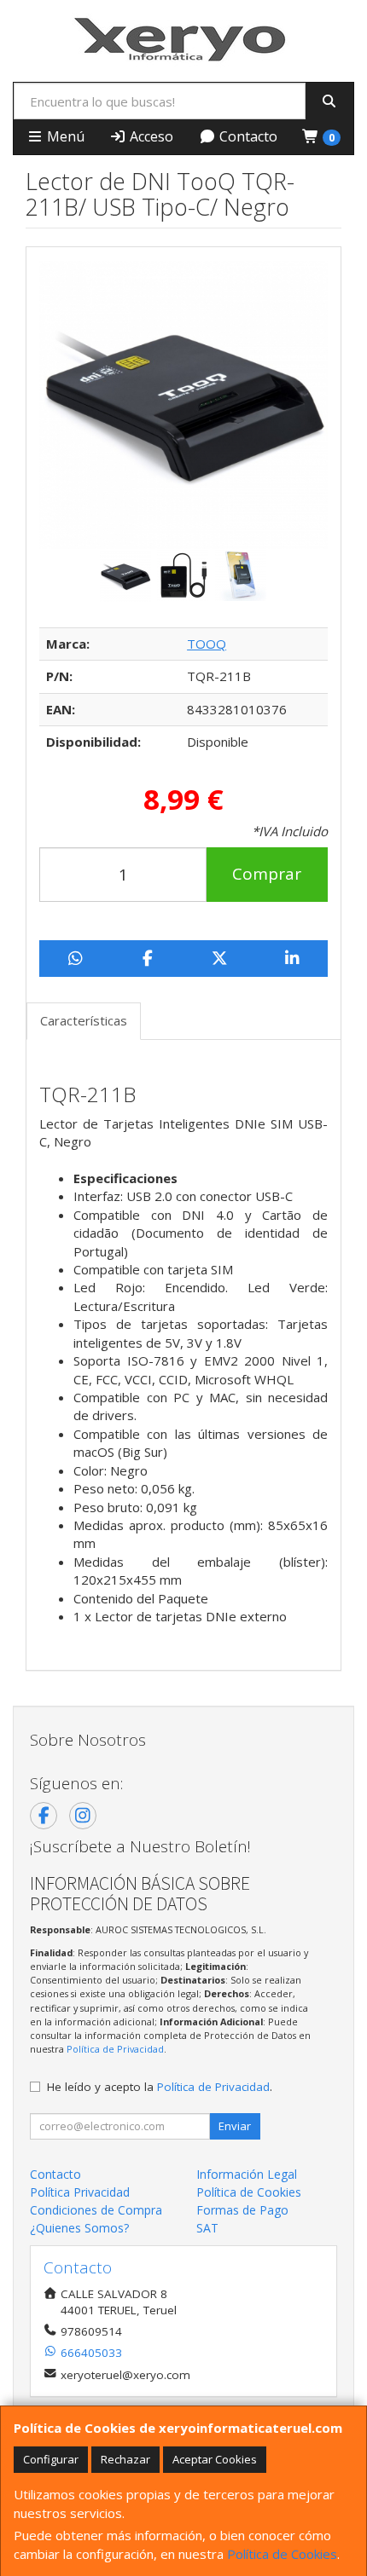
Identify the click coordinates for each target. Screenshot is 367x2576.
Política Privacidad (80, 2192)
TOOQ (207, 644)
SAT (207, 2228)
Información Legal (247, 2174)
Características (84, 1020)
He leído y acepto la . (160, 2087)
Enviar (235, 2126)
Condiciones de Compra (96, 2210)
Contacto (247, 136)
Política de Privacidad (115, 2049)
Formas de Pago (242, 2210)
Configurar (51, 2459)
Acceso (150, 136)
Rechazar (125, 2459)
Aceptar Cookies (215, 2459)
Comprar (267, 874)
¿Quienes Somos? (79, 2228)
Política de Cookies (282, 2554)
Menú (64, 136)
